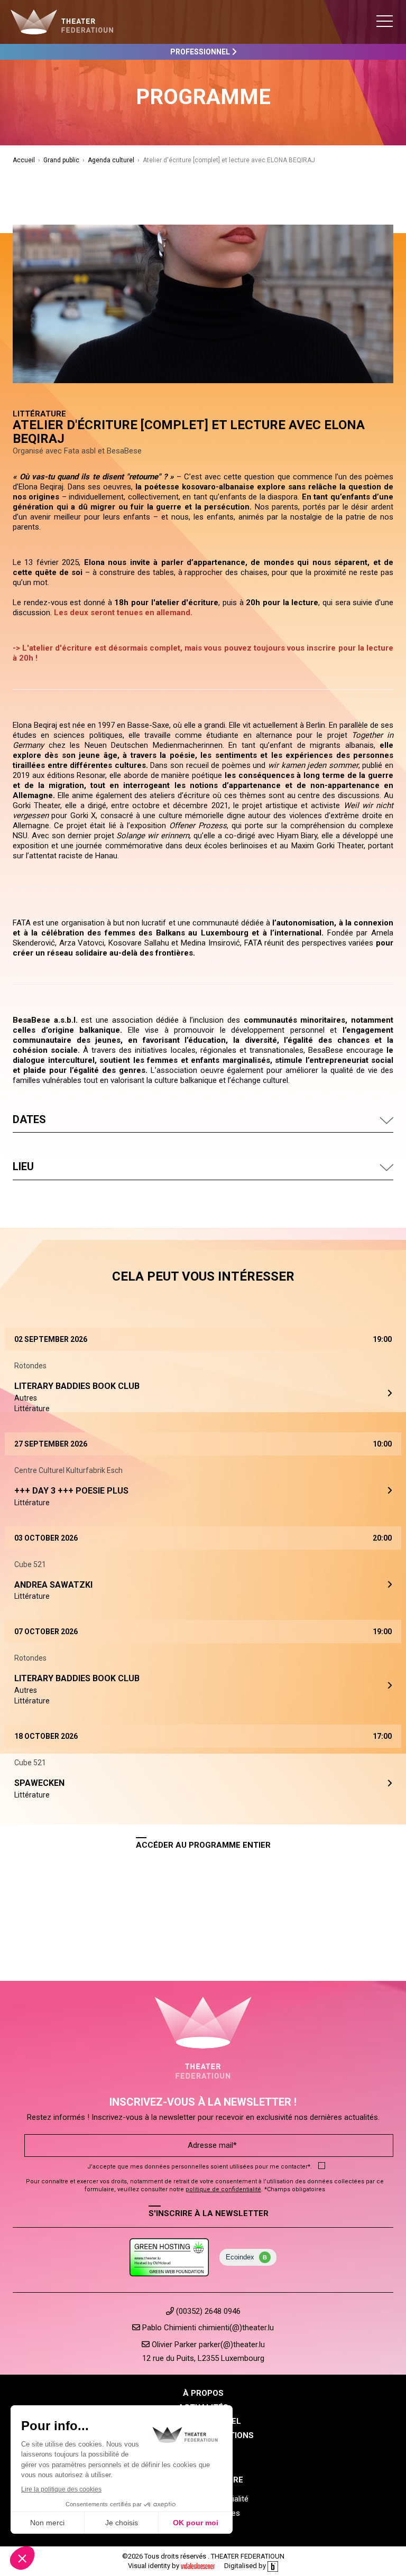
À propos (203, 2393)
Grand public (61, 160)
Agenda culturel (111, 160)
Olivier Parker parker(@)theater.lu (207, 2345)
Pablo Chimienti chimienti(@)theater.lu (207, 2328)
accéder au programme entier (203, 1845)
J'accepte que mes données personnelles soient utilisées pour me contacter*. (200, 2167)
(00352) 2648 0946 (207, 2311)
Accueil (24, 160)
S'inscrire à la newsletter (209, 2213)
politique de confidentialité (223, 2189)
